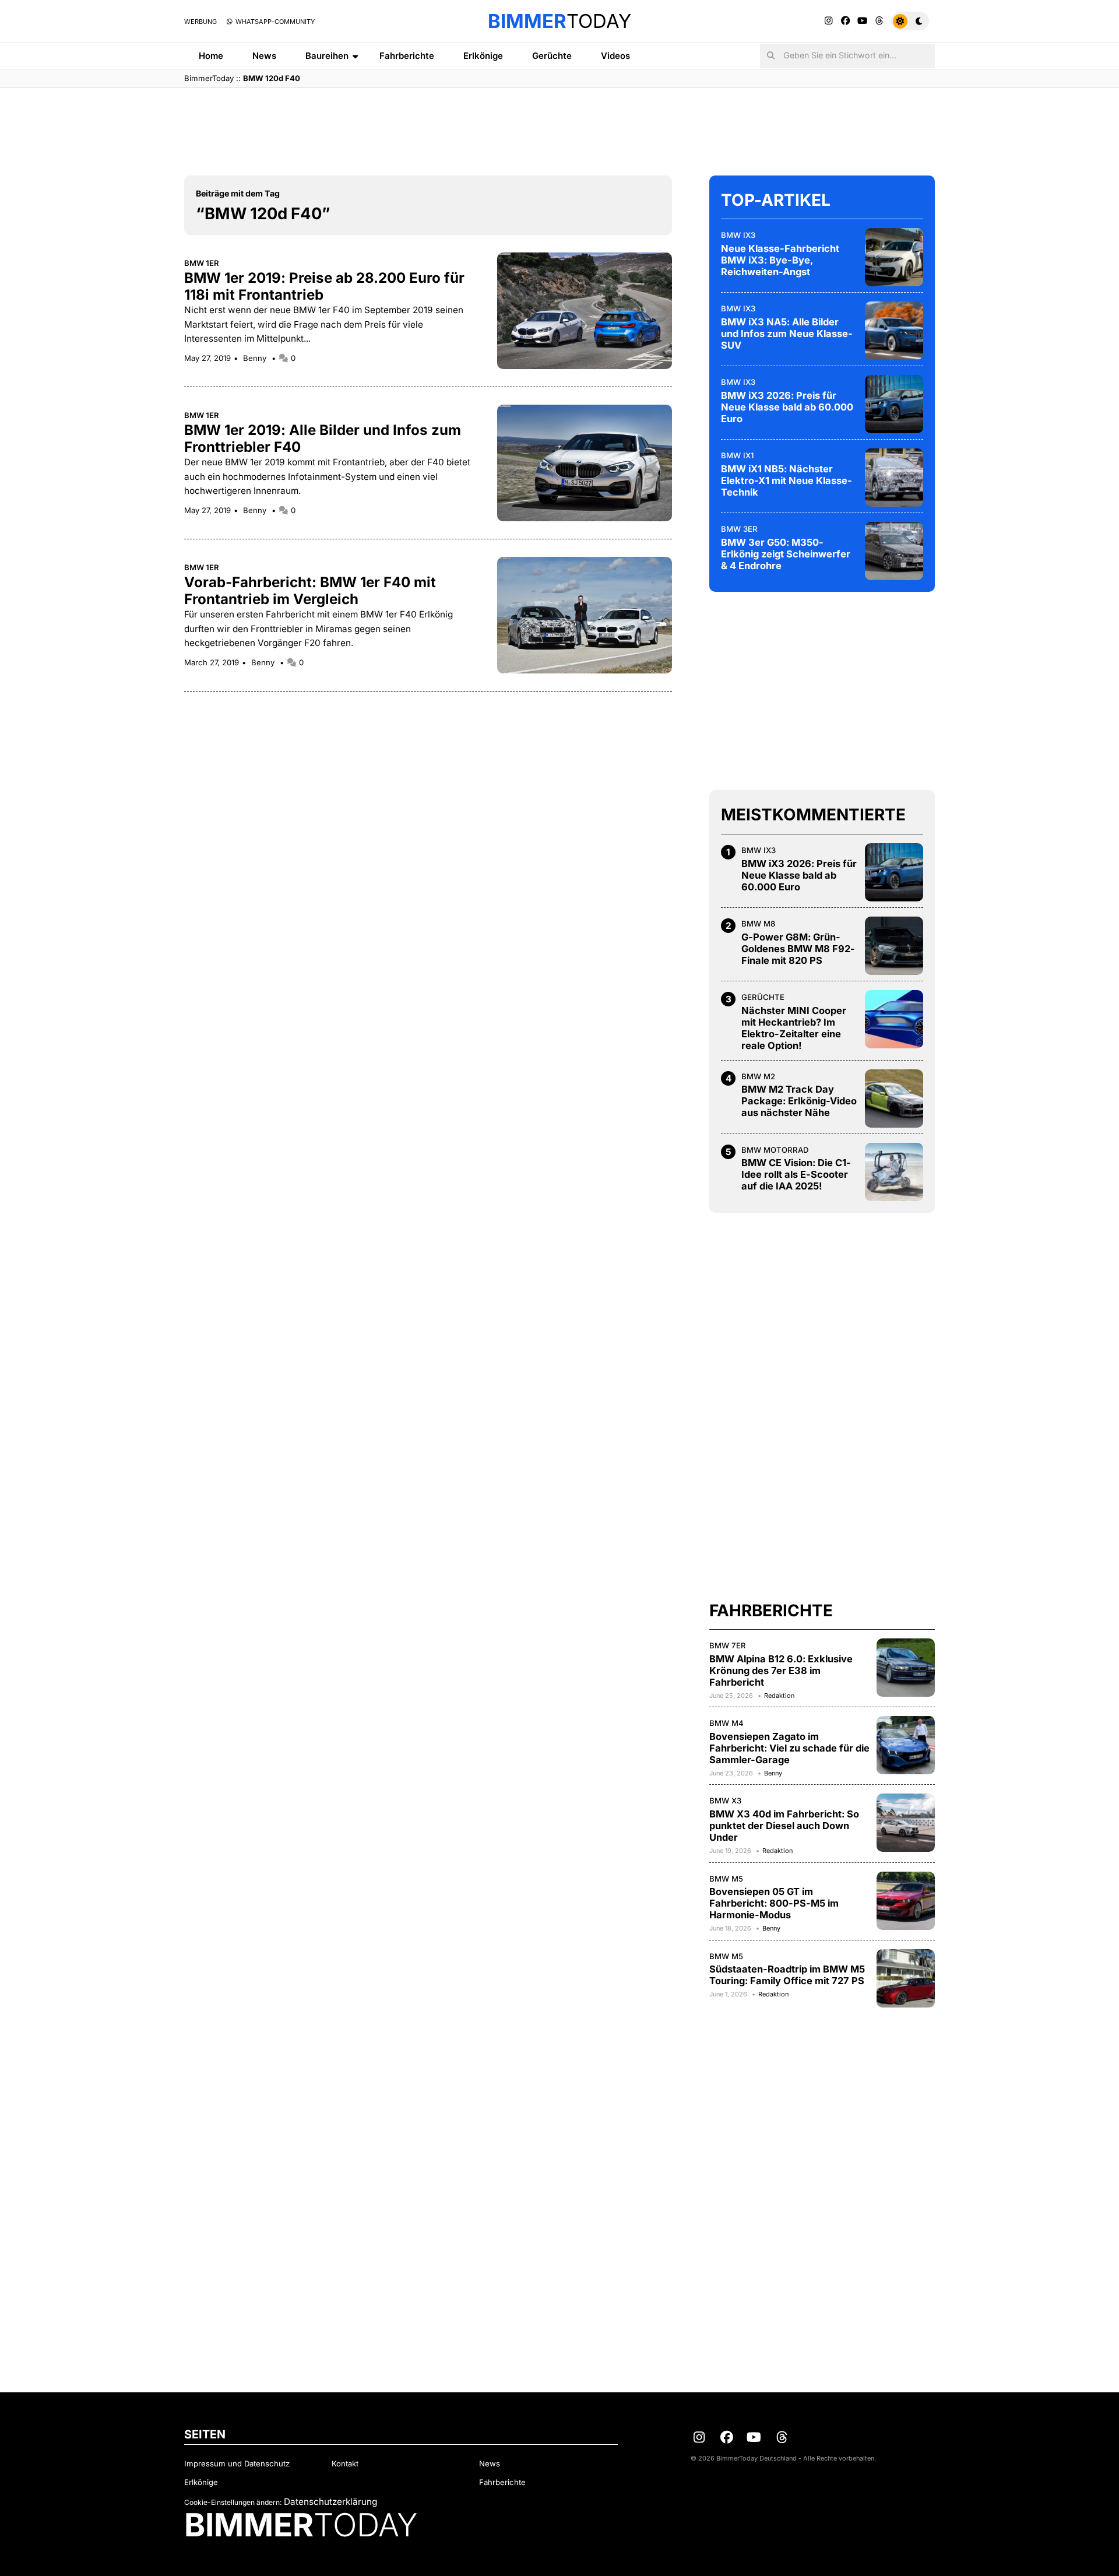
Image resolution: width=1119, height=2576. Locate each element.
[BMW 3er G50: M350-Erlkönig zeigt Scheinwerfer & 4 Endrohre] (894, 551)
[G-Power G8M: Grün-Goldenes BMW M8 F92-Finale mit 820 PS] (894, 946)
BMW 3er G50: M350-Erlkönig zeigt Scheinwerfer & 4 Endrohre (786, 554)
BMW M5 (726, 1879)
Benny (256, 358)
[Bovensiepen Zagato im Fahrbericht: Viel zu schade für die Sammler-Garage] (906, 1745)
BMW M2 (758, 1076)
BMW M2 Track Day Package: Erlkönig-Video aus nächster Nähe (799, 1101)
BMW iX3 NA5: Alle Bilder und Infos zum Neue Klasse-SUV (787, 334)
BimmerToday (209, 78)
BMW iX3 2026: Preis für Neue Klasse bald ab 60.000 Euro (787, 407)
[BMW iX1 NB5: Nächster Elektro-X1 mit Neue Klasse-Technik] (894, 478)
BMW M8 (758, 924)
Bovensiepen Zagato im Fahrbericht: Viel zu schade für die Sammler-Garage (789, 1748)
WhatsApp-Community (274, 22)
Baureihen (327, 56)
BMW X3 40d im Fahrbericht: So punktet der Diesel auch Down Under (784, 1826)
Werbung (200, 22)
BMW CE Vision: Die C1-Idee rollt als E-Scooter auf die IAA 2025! (796, 1174)
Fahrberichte (407, 56)
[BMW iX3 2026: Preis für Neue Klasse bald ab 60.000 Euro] (894, 404)
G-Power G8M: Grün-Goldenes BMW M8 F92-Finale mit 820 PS (798, 949)
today (559, 21)
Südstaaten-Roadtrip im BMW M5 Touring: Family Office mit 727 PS (787, 1975)
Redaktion (779, 1696)
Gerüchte (552, 56)
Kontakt (345, 2463)
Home (211, 56)
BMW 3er (739, 529)
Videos (615, 56)
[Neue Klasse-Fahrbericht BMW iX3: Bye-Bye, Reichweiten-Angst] (894, 257)
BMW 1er (202, 263)
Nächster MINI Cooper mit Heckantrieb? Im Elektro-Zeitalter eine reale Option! (794, 1028)
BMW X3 (725, 1801)
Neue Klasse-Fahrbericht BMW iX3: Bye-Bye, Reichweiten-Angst (780, 260)
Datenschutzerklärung (330, 2502)
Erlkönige (483, 56)
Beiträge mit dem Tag (238, 193)
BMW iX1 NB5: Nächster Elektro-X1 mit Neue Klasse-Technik (787, 480)
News (264, 56)
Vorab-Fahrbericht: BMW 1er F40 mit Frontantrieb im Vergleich (310, 591)
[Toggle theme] (910, 21)
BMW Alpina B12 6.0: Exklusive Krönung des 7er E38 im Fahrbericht (781, 1670)
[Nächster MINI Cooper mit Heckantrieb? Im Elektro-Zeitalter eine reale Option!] (894, 1019)
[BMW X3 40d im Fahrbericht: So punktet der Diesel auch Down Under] (906, 1823)
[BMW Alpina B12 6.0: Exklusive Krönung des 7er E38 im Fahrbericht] (906, 1668)
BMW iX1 (737, 455)
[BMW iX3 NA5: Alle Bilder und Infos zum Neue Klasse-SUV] (894, 331)
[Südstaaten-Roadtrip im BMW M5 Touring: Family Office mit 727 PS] (906, 1978)
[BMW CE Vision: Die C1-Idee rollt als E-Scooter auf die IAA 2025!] (894, 1172)
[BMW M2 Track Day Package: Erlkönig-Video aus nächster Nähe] (894, 1099)
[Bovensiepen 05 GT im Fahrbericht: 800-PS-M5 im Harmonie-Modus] (906, 1901)
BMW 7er (728, 1645)
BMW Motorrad (775, 1150)
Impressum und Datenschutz (237, 2463)
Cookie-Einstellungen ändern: (233, 2502)
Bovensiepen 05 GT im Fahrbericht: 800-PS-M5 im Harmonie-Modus (774, 1903)
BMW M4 (726, 1723)
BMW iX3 (738, 235)
